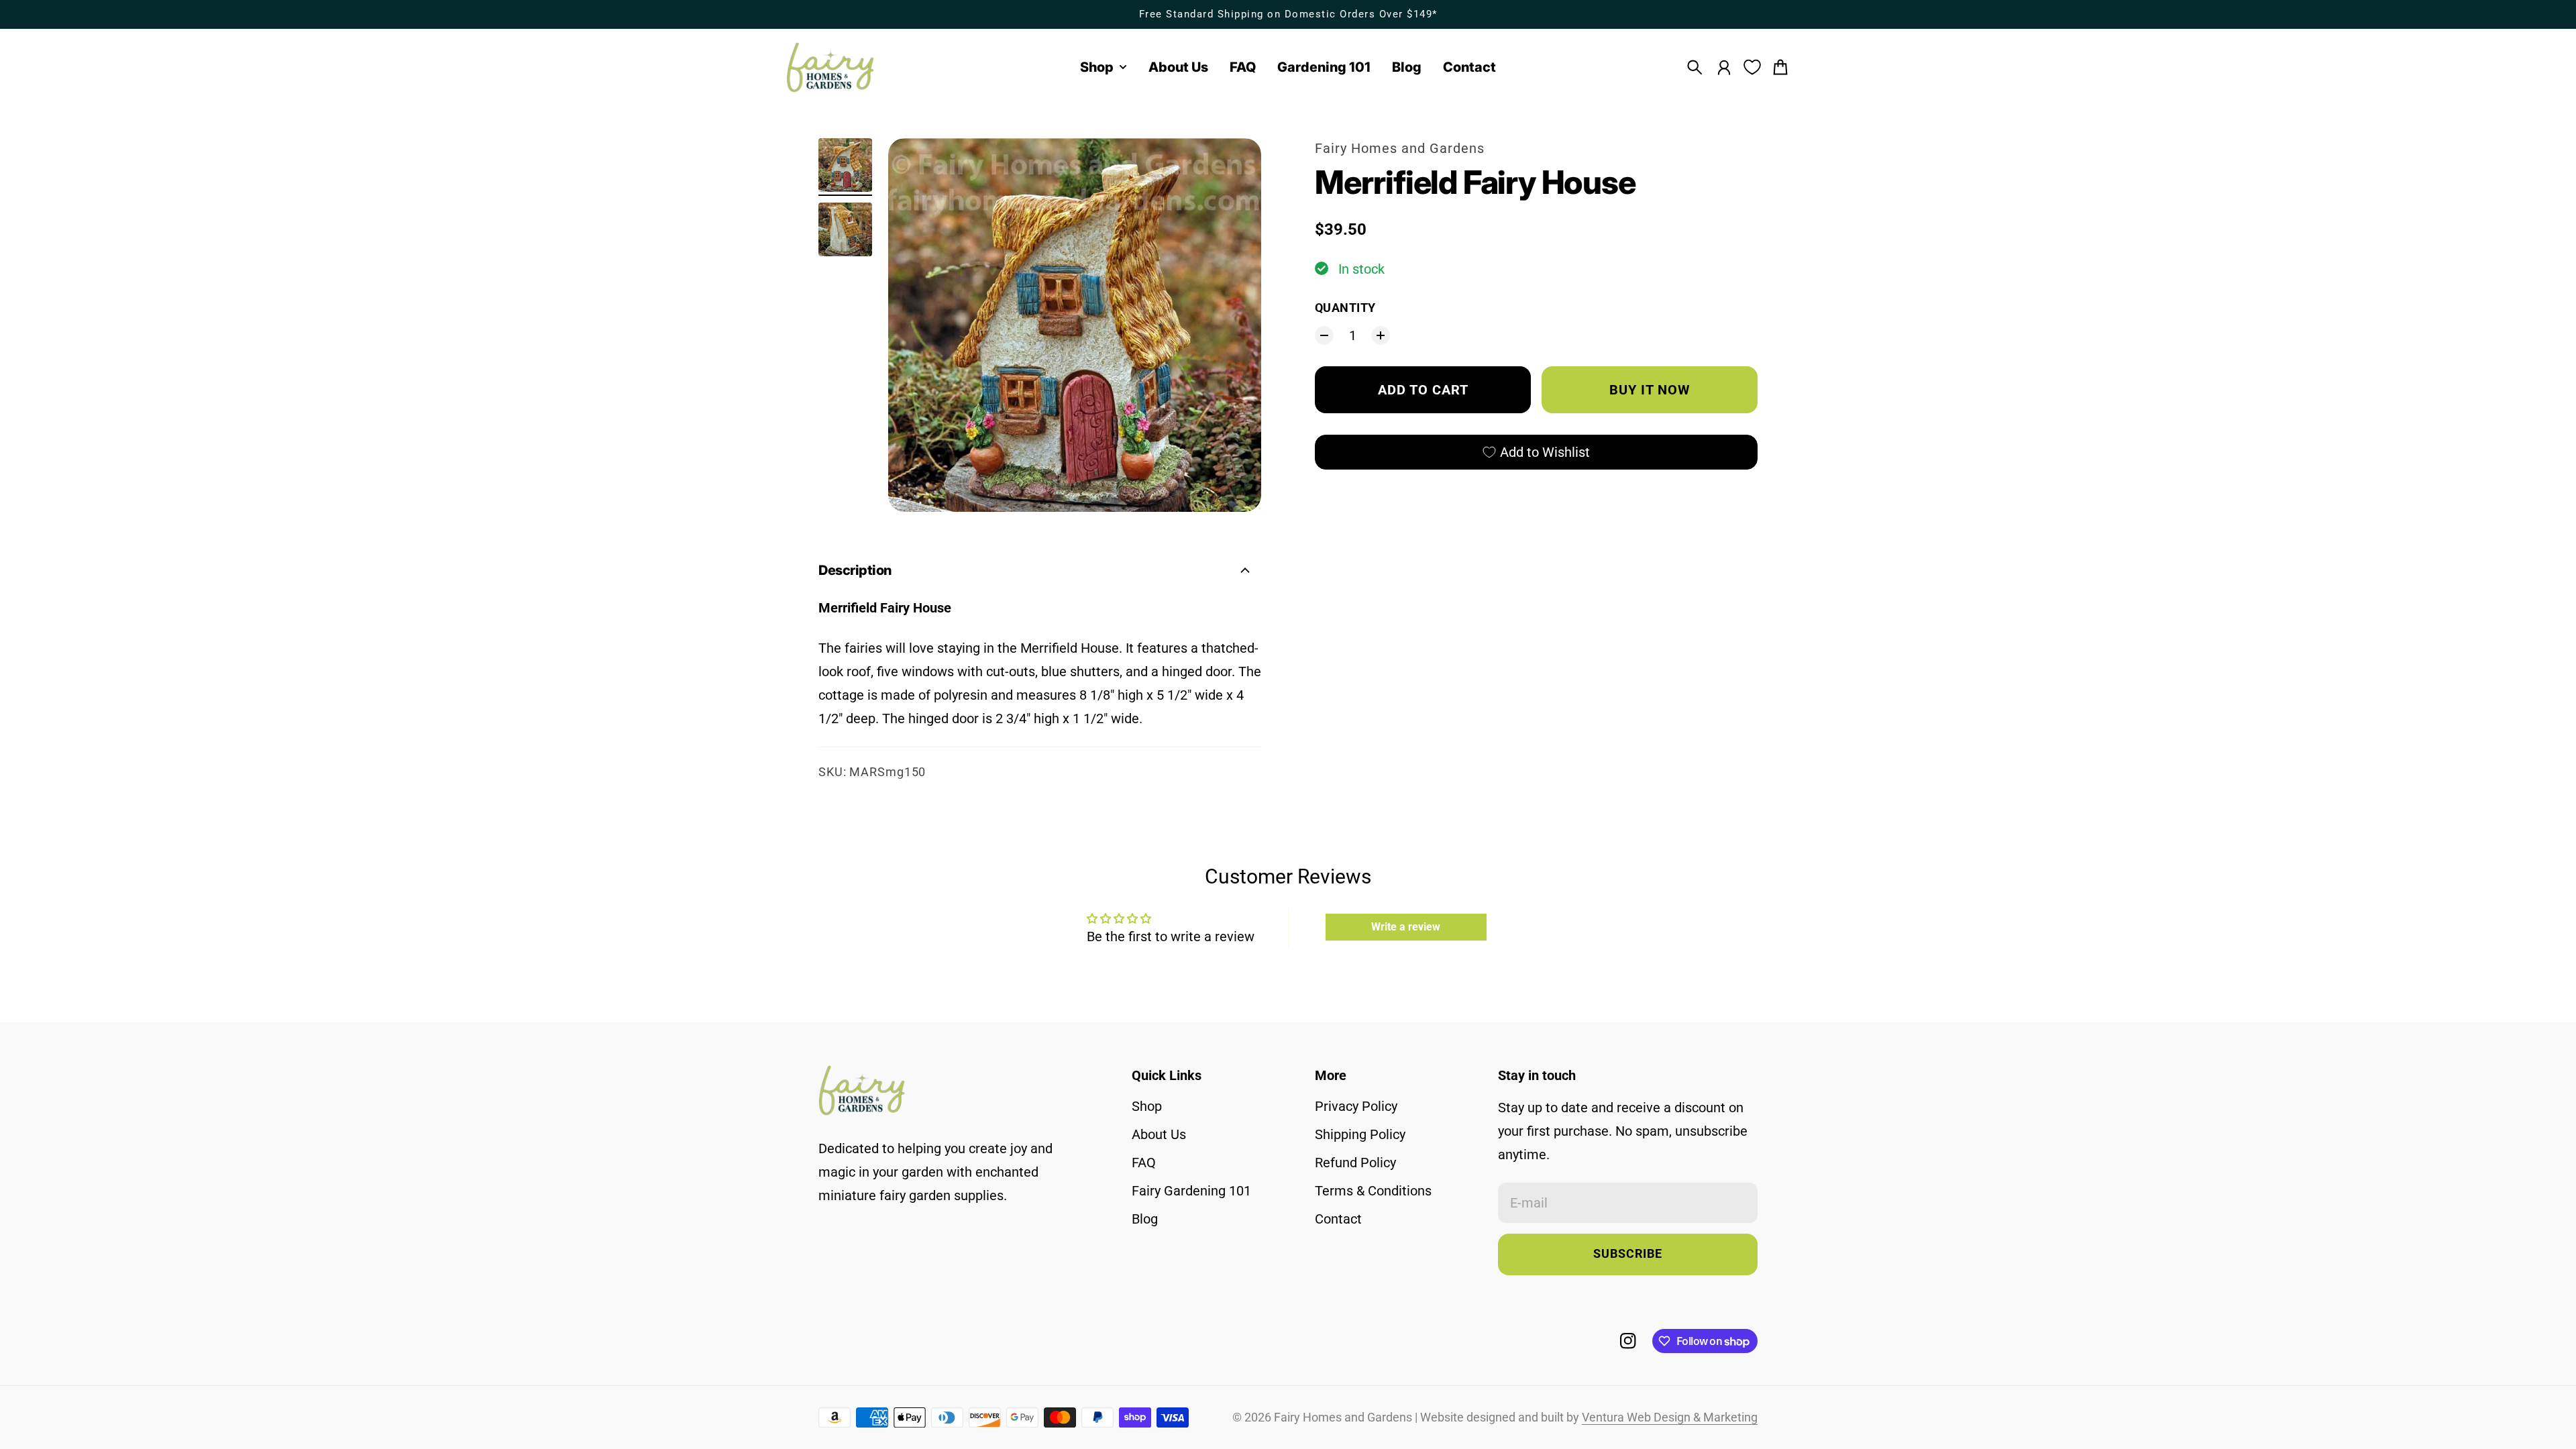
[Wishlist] (1752, 67)
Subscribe (1628, 1254)
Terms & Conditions (1373, 1191)
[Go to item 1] (845, 165)
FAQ (1144, 1163)
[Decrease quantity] (1324, 335)
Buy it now (1650, 390)
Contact (1338, 1219)
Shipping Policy (1360, 1134)
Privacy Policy (1356, 1106)
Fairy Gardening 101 (1191, 1191)
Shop (1147, 1106)
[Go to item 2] (845, 229)
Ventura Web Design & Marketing (1670, 1417)
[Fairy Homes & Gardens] (830, 67)
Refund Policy (1355, 1163)
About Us (1159, 1134)
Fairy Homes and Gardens (1400, 148)
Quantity (1345, 308)
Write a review (1406, 927)
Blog (1145, 1219)
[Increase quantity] (1381, 335)
